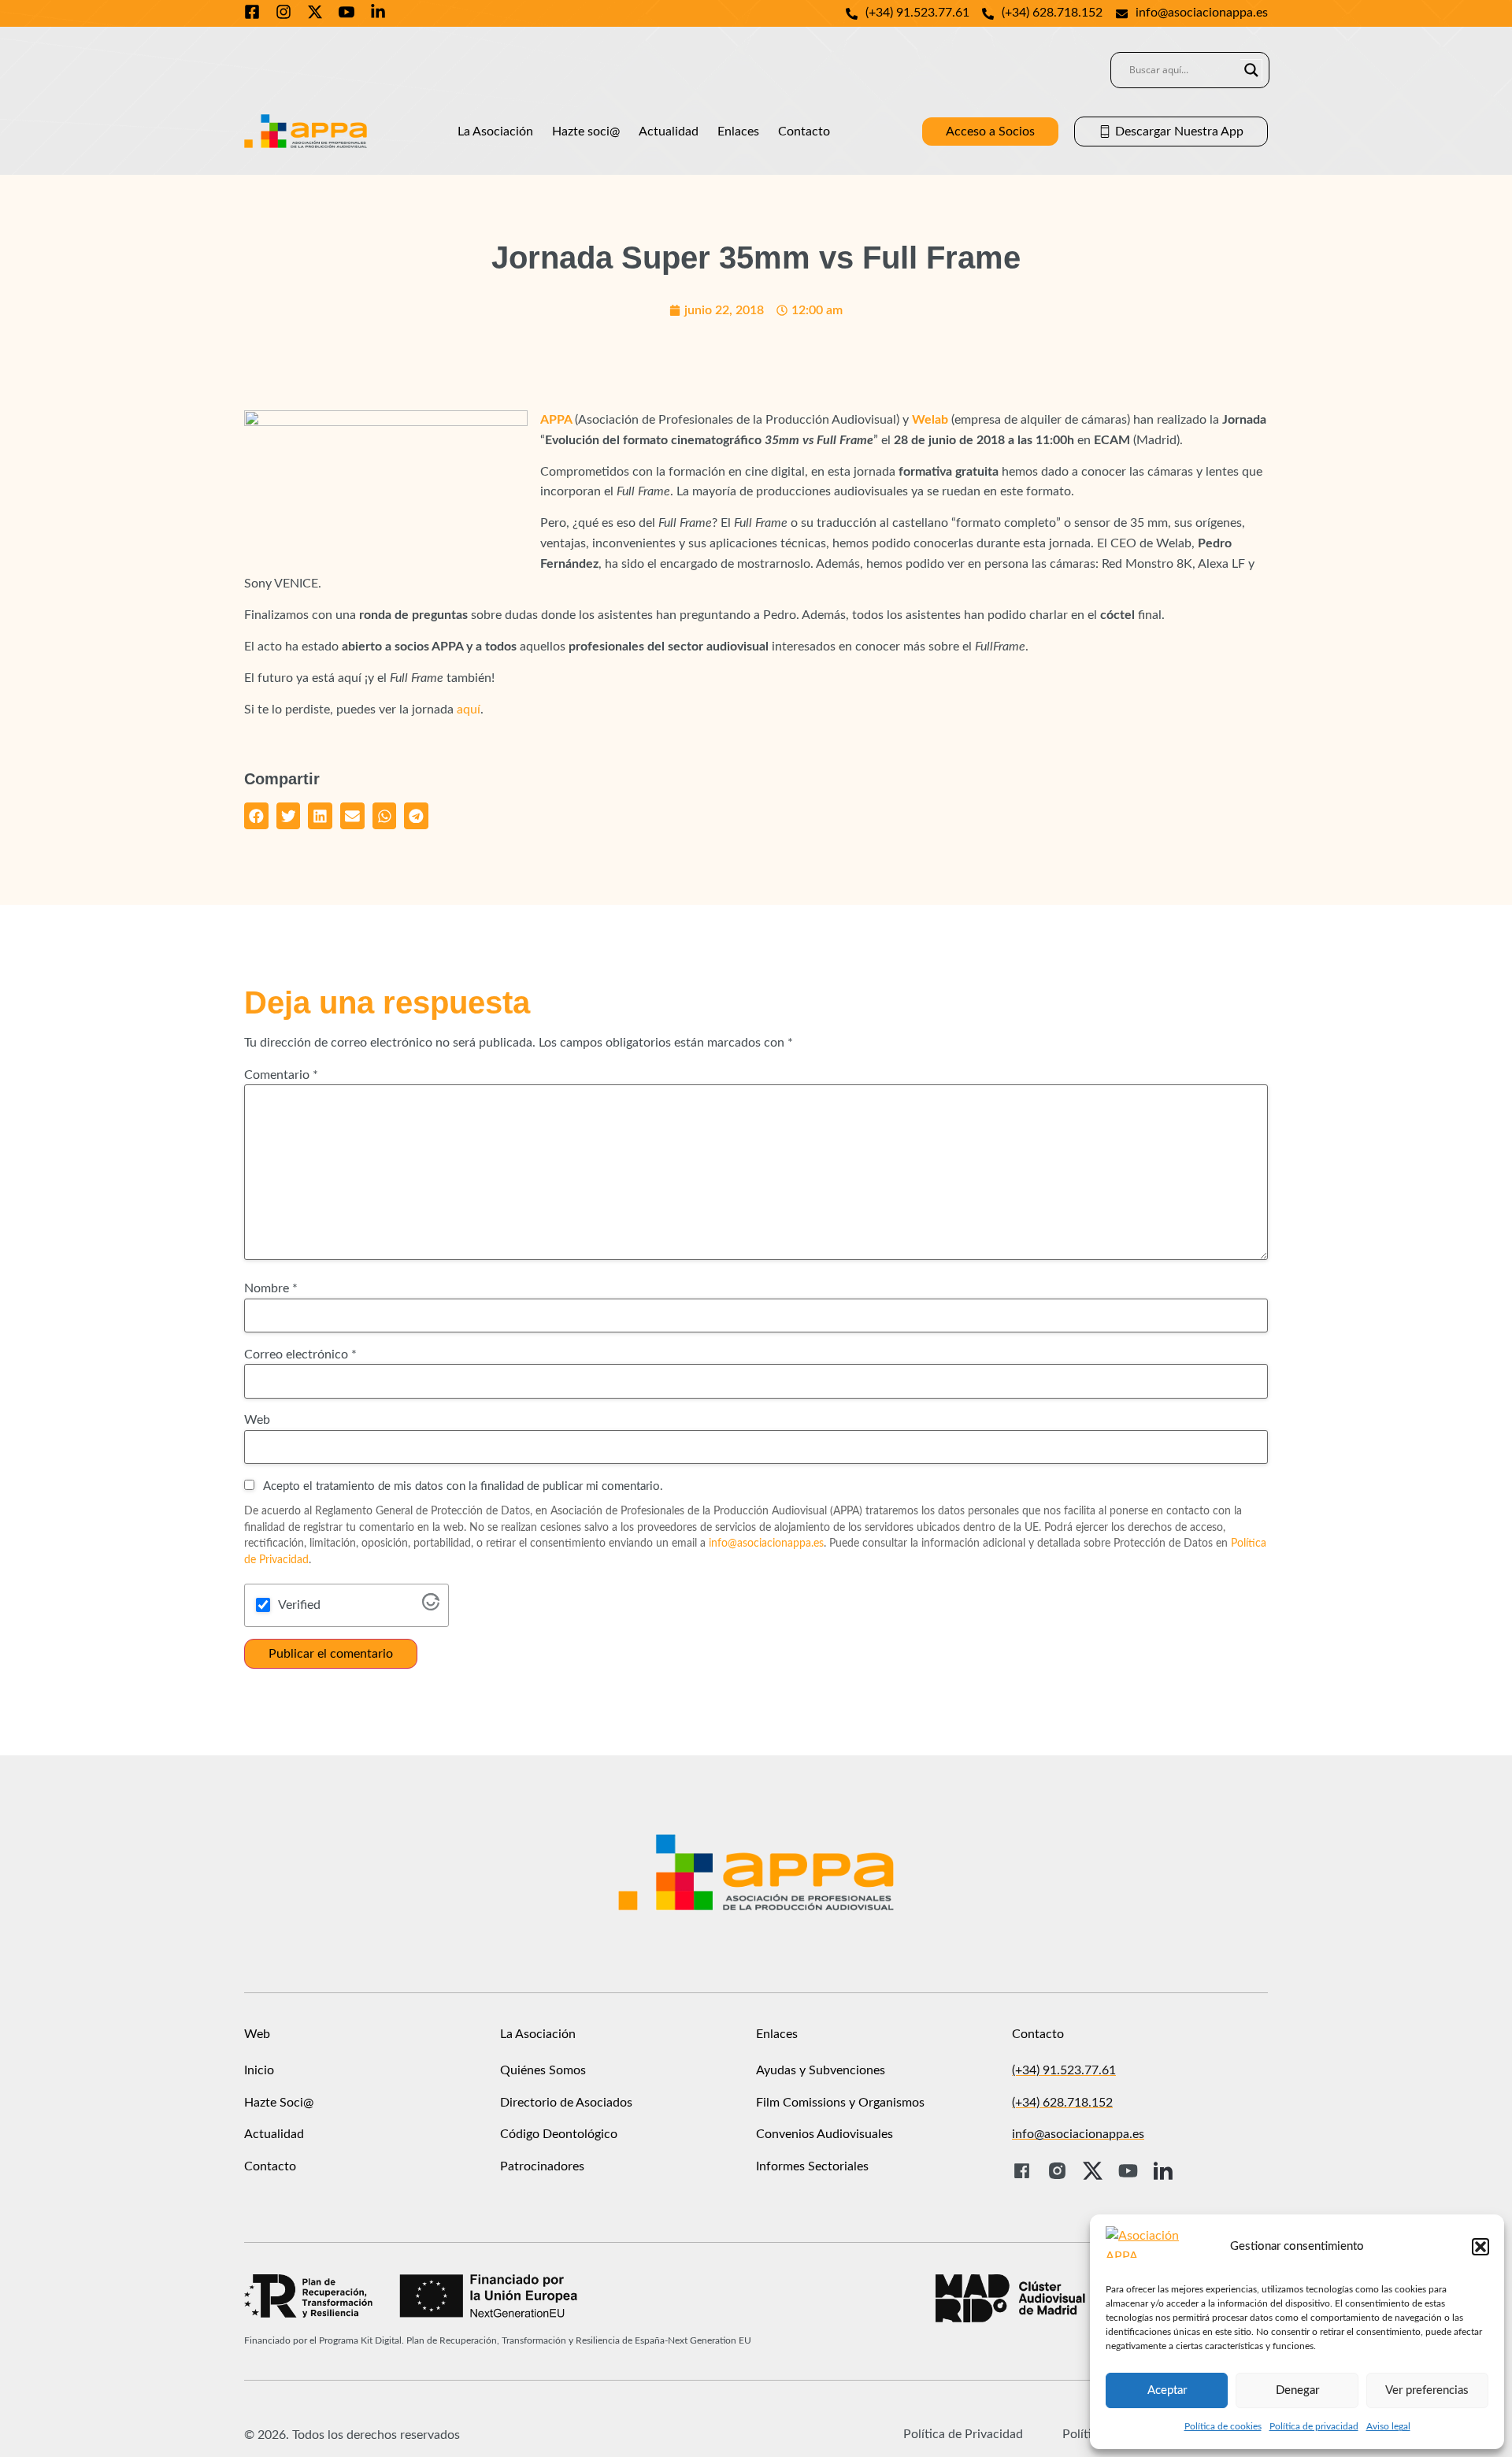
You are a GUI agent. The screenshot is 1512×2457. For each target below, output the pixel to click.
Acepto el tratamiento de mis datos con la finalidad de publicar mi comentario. (462, 1486)
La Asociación (495, 132)
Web (257, 1420)
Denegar (1297, 2390)
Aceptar (1167, 2390)
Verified (299, 1605)
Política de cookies (1223, 2426)
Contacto (804, 132)
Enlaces (738, 132)
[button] (1480, 2247)
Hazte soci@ (586, 132)
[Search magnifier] (1251, 70)
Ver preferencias (1427, 2390)
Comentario (281, 1075)
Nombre (271, 1288)
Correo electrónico (300, 1354)
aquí (469, 710)
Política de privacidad (1314, 2426)
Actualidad (669, 132)
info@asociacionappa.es (766, 1543)
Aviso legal (1388, 2426)
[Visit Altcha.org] (431, 1606)
